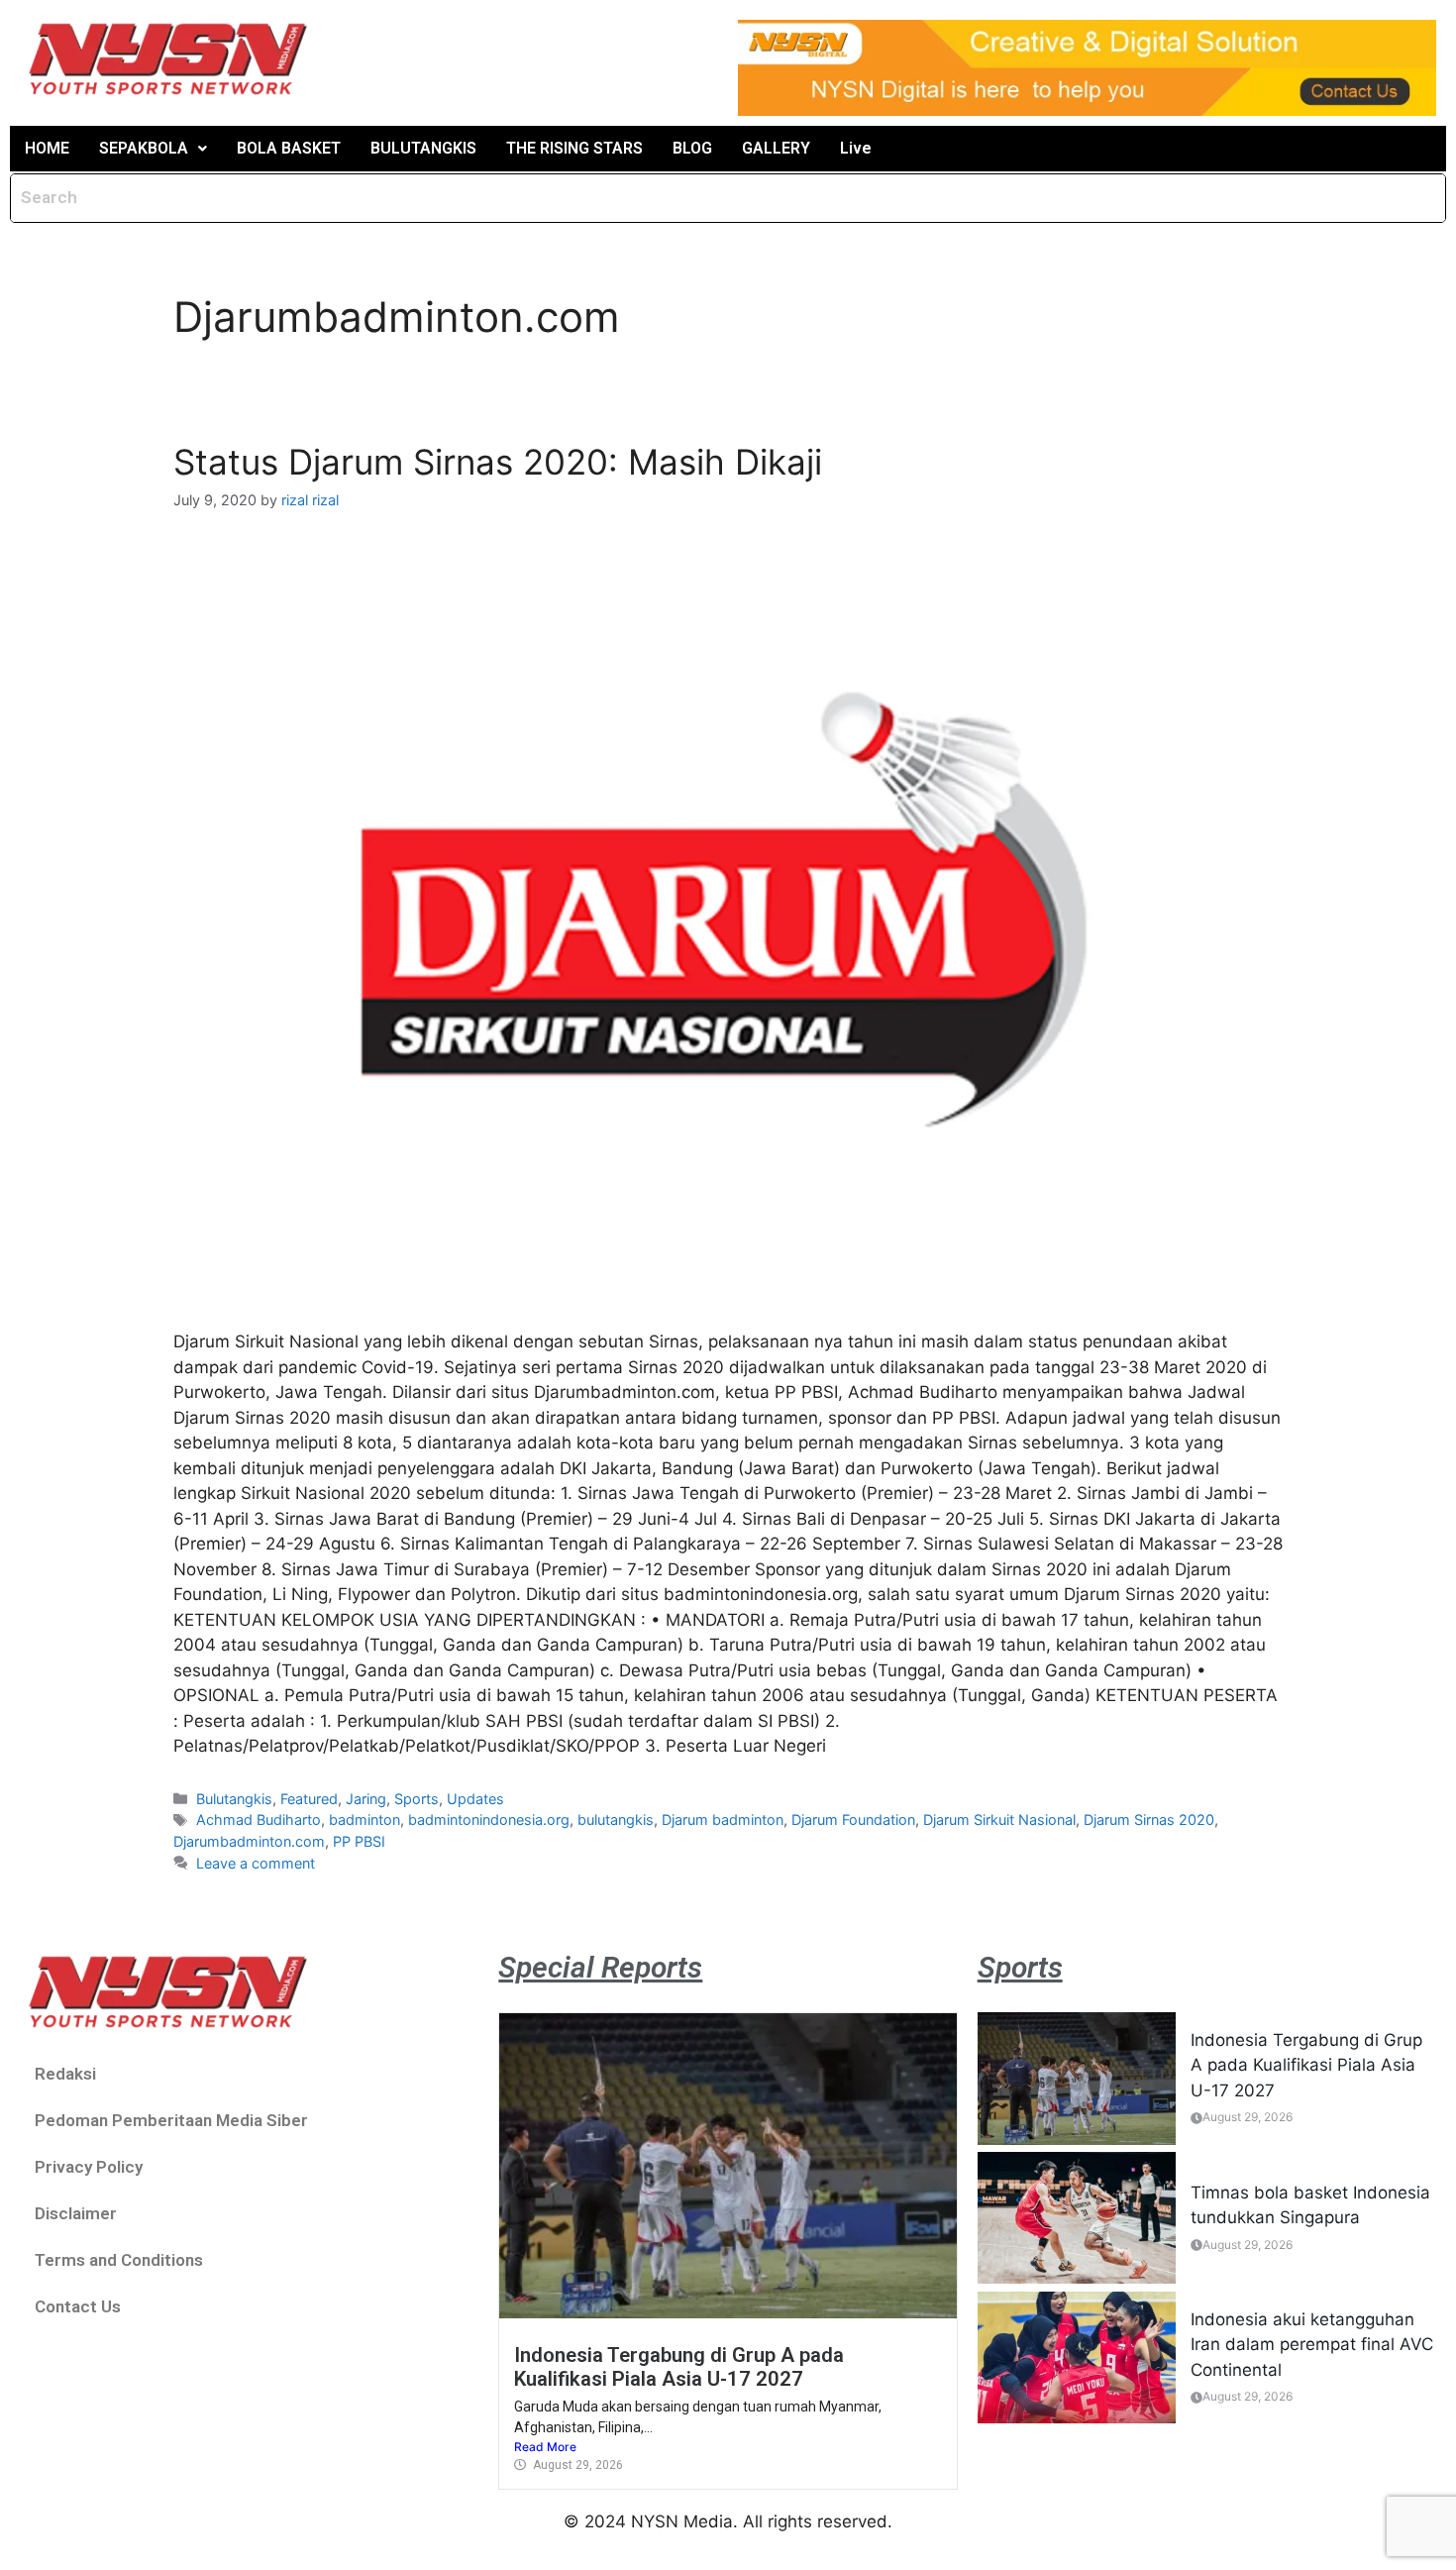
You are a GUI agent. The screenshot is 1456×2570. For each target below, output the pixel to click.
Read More (545, 2447)
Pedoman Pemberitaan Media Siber (171, 2120)
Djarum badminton (723, 1820)
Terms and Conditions (119, 2260)
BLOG (692, 148)
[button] (153, 149)
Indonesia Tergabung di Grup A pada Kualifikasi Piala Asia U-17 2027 (679, 2367)
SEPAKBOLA (144, 148)
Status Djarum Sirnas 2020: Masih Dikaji (498, 462)
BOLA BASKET (289, 148)
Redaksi (65, 2074)
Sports (416, 1799)
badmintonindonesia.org (489, 1820)
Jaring (366, 1799)
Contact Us (78, 2306)
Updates (475, 1799)
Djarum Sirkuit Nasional (999, 1820)
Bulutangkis (234, 1799)
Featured (309, 1799)
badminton (364, 1820)
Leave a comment (256, 1863)
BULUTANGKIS (423, 148)
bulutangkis (616, 1820)
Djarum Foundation (853, 1820)
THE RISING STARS (574, 148)
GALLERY (776, 148)
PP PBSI (359, 1841)
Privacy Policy (89, 2167)
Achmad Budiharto (259, 1820)
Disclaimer (76, 2213)
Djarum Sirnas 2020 (1149, 1820)
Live (856, 148)
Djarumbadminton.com (249, 1841)
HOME (47, 148)
